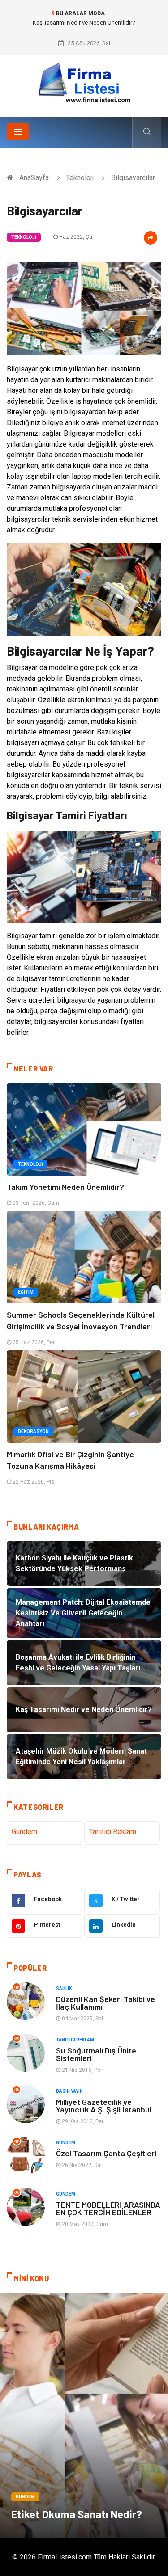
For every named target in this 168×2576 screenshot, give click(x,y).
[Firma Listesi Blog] (84, 82)
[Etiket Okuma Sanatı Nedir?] (84, 2416)
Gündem (24, 1832)
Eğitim (26, 1292)
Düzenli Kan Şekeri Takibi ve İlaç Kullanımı (106, 2003)
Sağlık (64, 1988)
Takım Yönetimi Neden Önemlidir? (65, 1187)
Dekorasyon (33, 1431)
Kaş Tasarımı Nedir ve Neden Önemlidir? (84, 23)
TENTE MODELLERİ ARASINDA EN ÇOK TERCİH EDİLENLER (108, 2208)
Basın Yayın (69, 2091)
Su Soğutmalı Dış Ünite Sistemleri (96, 2054)
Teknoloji (80, 178)
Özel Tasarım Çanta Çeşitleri (106, 2153)
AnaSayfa (34, 178)
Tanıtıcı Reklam (113, 1832)
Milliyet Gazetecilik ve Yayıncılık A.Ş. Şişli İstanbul (104, 2106)
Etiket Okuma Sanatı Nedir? (77, 2514)
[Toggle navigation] (18, 132)
